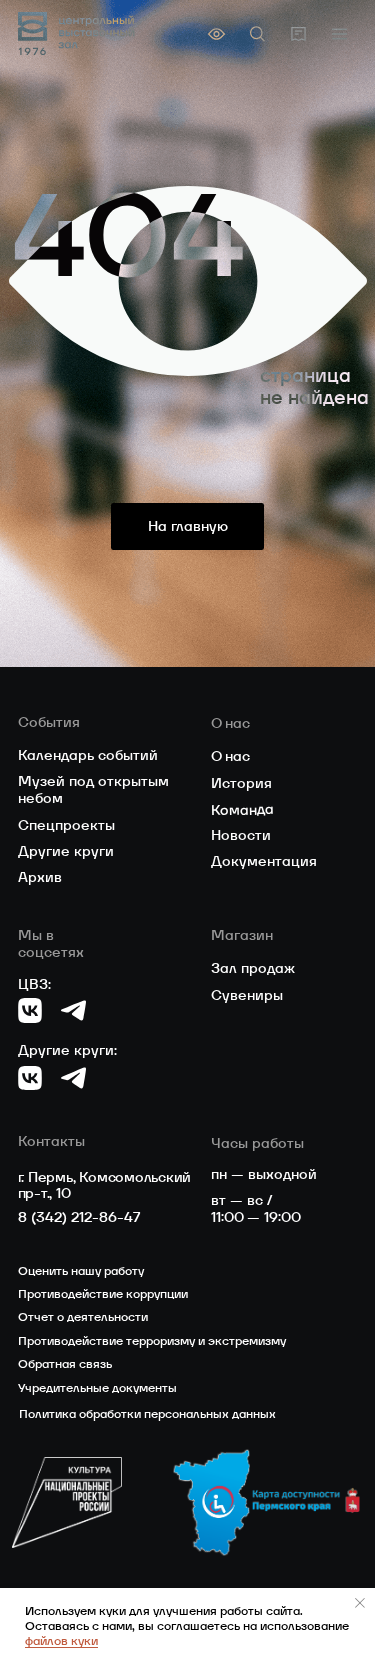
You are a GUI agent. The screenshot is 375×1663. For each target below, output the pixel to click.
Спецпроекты (66, 825)
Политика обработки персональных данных (147, 1413)
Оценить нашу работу (81, 1270)
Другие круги (66, 851)
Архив (40, 877)
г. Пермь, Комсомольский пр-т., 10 (105, 1185)
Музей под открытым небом (93, 789)
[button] (339, 33)
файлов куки (61, 1640)
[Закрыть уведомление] (360, 1603)
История (241, 783)
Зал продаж (253, 968)
